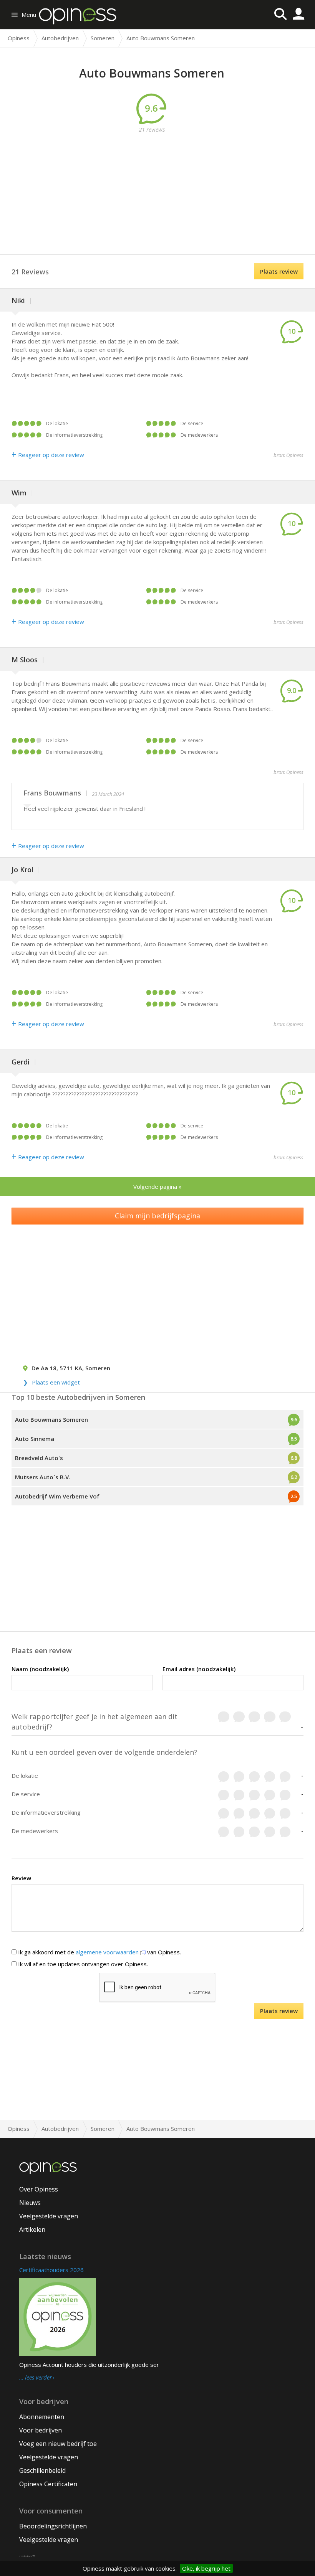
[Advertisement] (163, 187)
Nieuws (30, 2203)
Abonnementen (42, 2417)
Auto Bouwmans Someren (51, 1419)
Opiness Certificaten (48, 2484)
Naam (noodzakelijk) (40, 1669)
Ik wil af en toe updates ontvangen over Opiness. (82, 1964)
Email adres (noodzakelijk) (199, 1669)
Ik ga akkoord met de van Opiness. (99, 1952)
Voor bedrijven (41, 2430)
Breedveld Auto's (39, 1458)
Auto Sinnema (35, 1439)
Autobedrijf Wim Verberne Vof (57, 1496)
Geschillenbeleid (42, 2470)
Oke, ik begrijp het (206, 2568)
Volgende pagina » (157, 1187)
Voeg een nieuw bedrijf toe (58, 2444)
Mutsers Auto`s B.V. (43, 1477)
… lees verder (36, 2378)
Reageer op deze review (48, 455)
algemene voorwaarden (108, 1952)
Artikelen (32, 2229)
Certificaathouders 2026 (51, 2270)
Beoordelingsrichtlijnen (53, 2526)
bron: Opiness (288, 455)
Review (21, 1878)
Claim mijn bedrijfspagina (157, 1216)
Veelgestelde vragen (49, 2216)
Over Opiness (39, 2189)
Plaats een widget (56, 1382)
